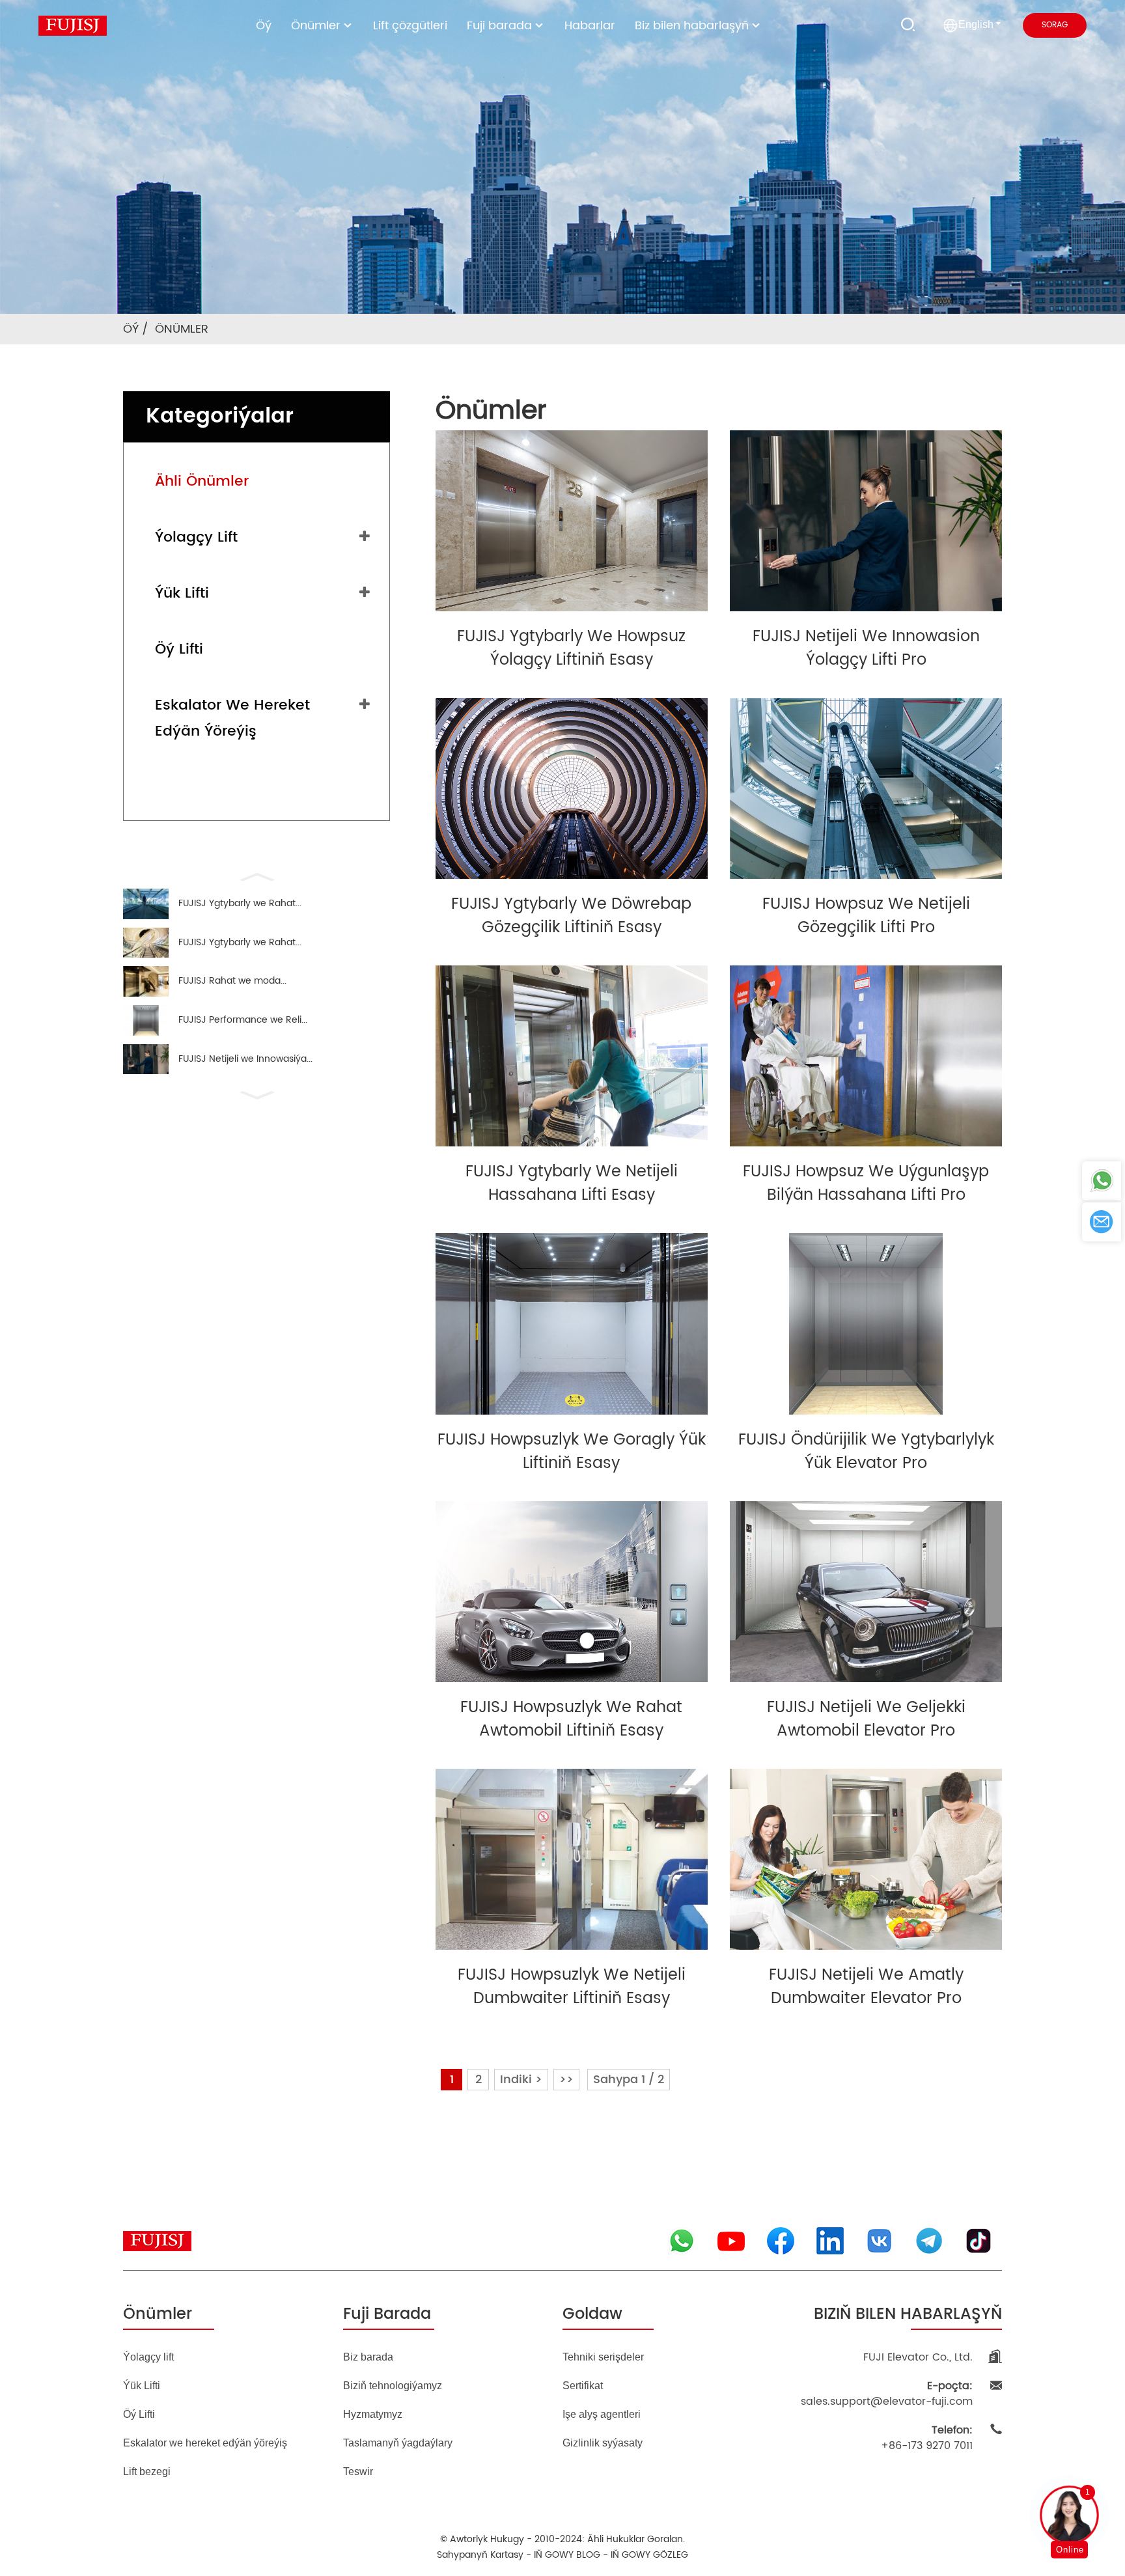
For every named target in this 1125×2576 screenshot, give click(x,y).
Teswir (358, 2472)
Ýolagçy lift (196, 537)
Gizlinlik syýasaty (603, 2443)
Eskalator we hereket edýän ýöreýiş (232, 718)
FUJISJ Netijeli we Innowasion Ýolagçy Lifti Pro (866, 648)
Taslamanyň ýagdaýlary (398, 2443)
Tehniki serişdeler (603, 2357)
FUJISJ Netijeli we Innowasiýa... (245, 1059)
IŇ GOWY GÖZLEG (649, 2555)
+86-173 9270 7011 (927, 2438)
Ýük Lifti (182, 593)
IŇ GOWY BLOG (567, 2555)
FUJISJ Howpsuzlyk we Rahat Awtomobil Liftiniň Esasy (571, 1719)
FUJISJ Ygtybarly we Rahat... (240, 904)
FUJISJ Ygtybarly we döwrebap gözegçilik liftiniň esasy (571, 916)
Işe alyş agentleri (602, 2414)
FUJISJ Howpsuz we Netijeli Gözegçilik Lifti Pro (866, 916)
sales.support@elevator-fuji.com (887, 2394)
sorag (1055, 25)
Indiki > (521, 2080)
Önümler (316, 26)
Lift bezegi (147, 2472)
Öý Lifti (179, 649)
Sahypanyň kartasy (480, 2555)
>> (566, 2080)
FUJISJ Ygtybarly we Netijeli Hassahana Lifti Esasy (572, 1184)
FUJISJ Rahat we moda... (232, 981)
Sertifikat (583, 2386)
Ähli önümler (202, 481)
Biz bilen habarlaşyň (692, 26)
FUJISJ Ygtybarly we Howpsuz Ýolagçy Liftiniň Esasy (571, 648)
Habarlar (590, 26)
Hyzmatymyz (373, 2414)
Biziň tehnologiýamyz (393, 2386)
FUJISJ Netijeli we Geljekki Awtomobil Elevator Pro (866, 1719)
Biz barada (368, 2357)
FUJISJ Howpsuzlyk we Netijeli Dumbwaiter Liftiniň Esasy (572, 1987)
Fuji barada (499, 26)
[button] (257, 876)
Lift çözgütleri (410, 26)
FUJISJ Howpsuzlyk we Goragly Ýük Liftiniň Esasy (572, 1452)
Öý (264, 26)
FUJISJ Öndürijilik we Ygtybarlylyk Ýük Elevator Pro (866, 1452)
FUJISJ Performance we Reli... (243, 1020)
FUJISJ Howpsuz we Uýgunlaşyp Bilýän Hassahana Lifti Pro (866, 1184)
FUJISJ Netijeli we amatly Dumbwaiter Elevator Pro (866, 1987)
